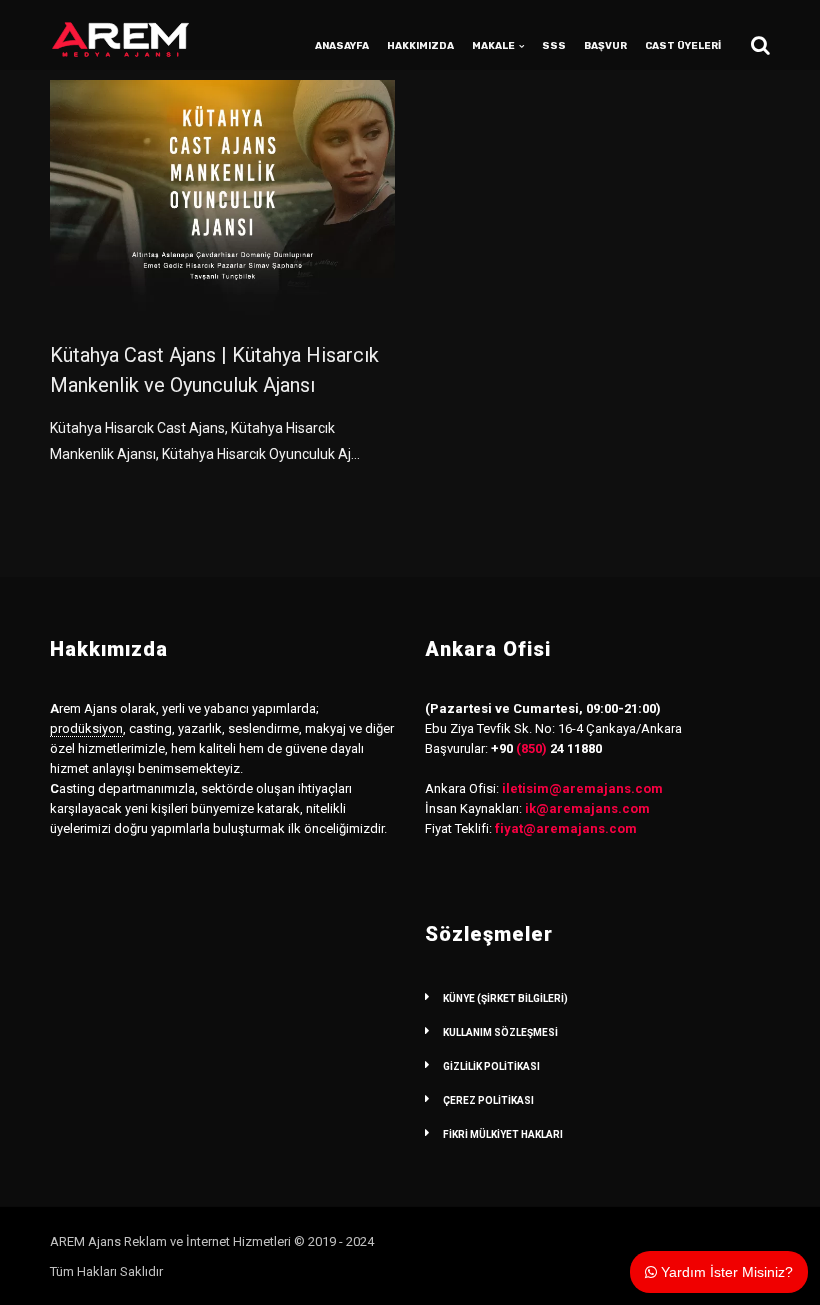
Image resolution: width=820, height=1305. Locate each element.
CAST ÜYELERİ (683, 46)
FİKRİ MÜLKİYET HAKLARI (503, 1134)
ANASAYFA (342, 46)
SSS (554, 46)
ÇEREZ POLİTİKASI (488, 1100)
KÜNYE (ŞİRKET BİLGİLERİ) (505, 998)
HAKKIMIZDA (420, 46)
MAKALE (493, 46)
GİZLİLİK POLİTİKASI (491, 1066)
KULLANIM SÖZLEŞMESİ (500, 1032)
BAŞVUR (605, 46)
